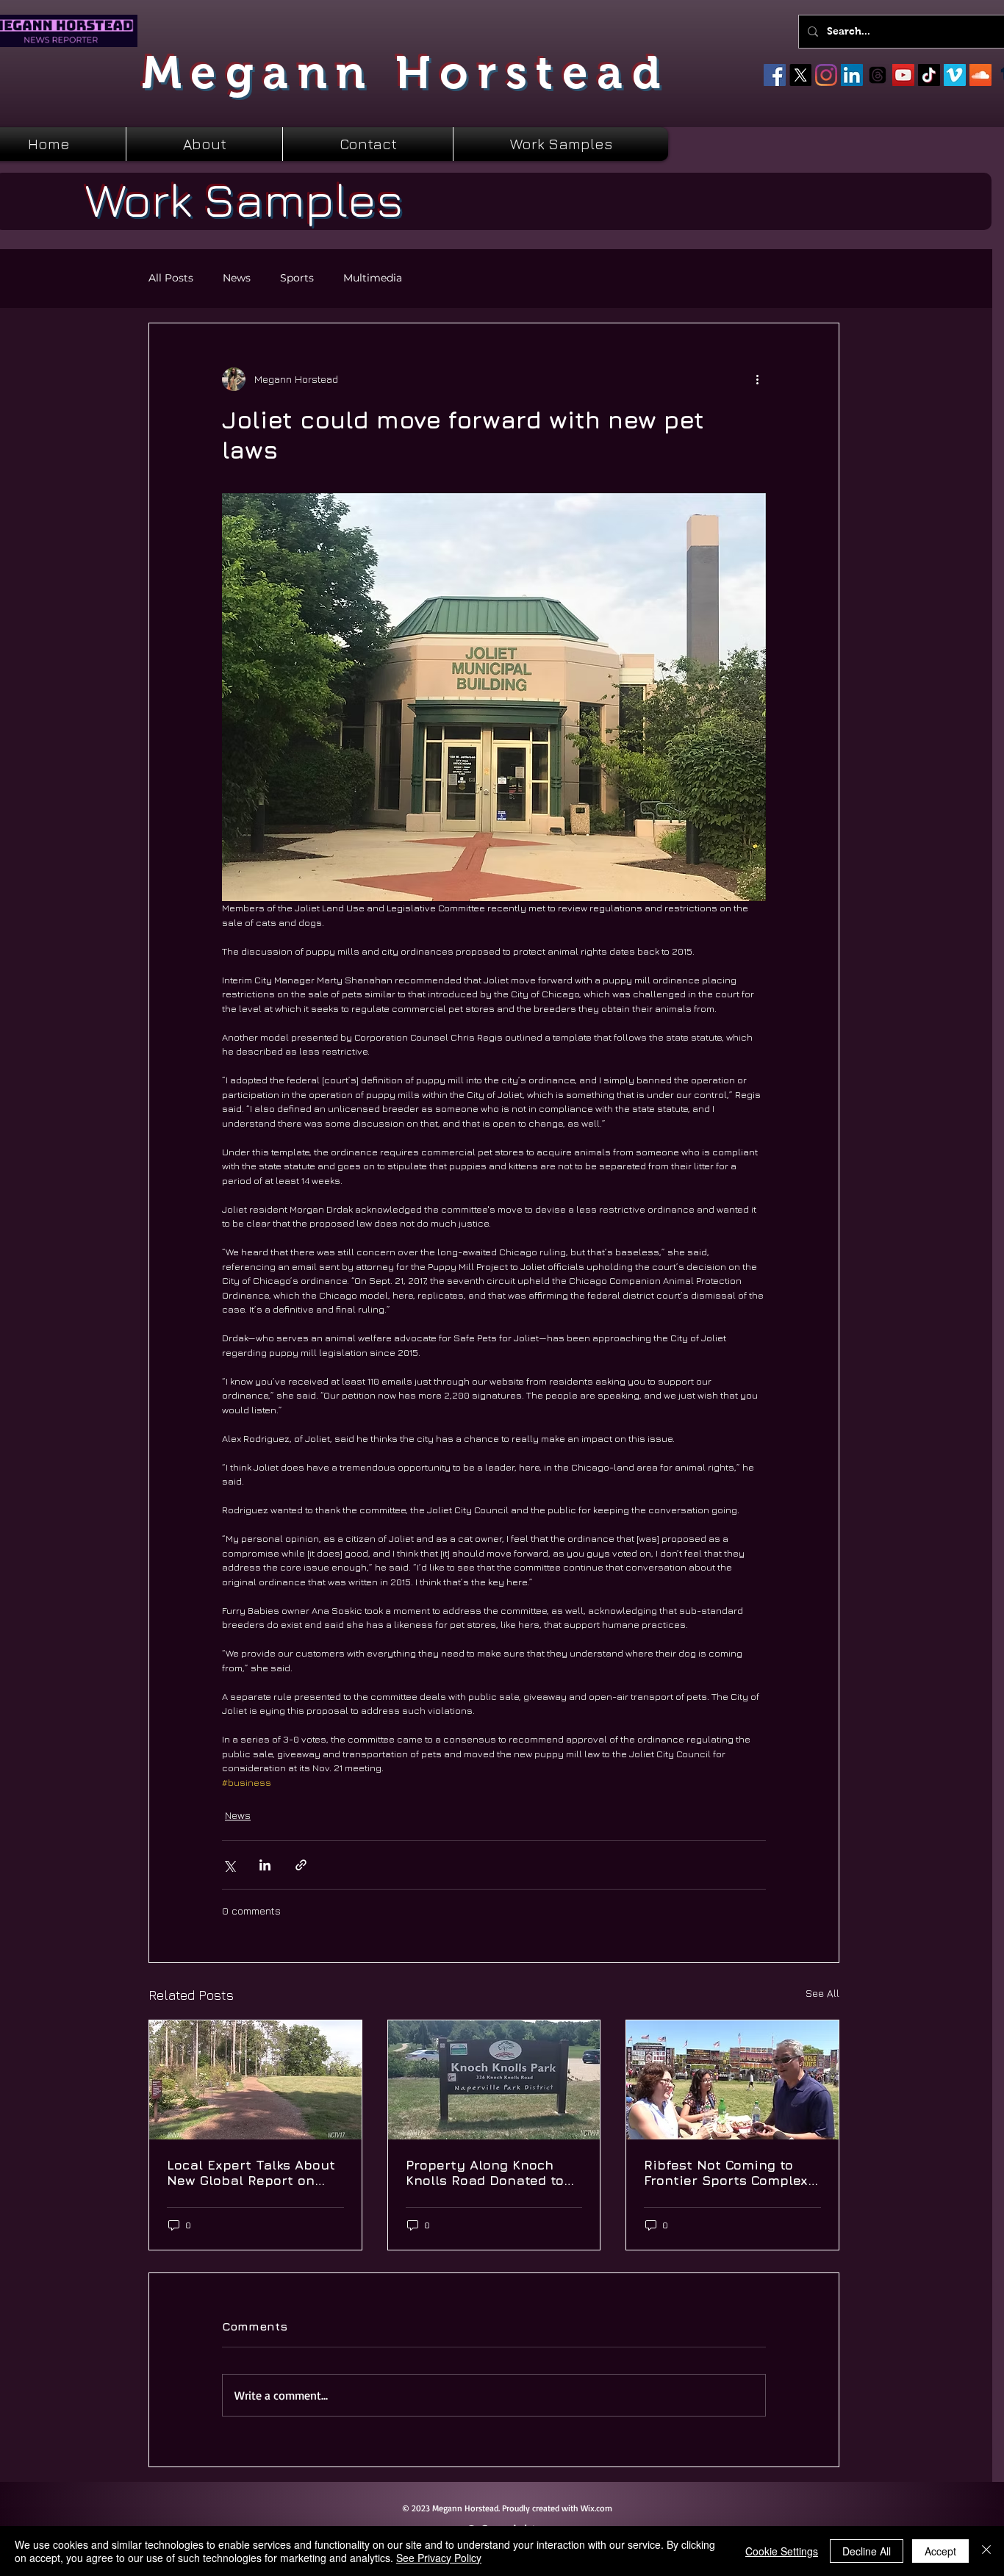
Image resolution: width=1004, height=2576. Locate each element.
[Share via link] (301, 1865)
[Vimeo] (955, 75)
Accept (940, 2551)
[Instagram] (826, 75)
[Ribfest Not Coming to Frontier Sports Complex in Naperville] (732, 2080)
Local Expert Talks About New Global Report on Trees (251, 2173)
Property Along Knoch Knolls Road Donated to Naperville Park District (485, 2173)
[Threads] (878, 75)
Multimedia (373, 278)
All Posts (171, 278)
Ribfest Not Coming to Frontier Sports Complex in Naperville (726, 2173)
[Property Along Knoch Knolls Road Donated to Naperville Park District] (494, 2080)
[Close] (986, 2551)
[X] (800, 75)
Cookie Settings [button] (782, 2551)
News (237, 278)
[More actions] (757, 379)
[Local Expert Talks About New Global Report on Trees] (255, 2080)
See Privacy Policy (439, 2558)
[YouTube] (903, 75)
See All (822, 1993)
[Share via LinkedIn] (265, 1865)
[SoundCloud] (980, 75)
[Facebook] (775, 75)
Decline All (867, 2551)
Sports (297, 278)
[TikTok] (929, 75)
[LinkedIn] (852, 75)
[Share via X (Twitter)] (229, 1865)
